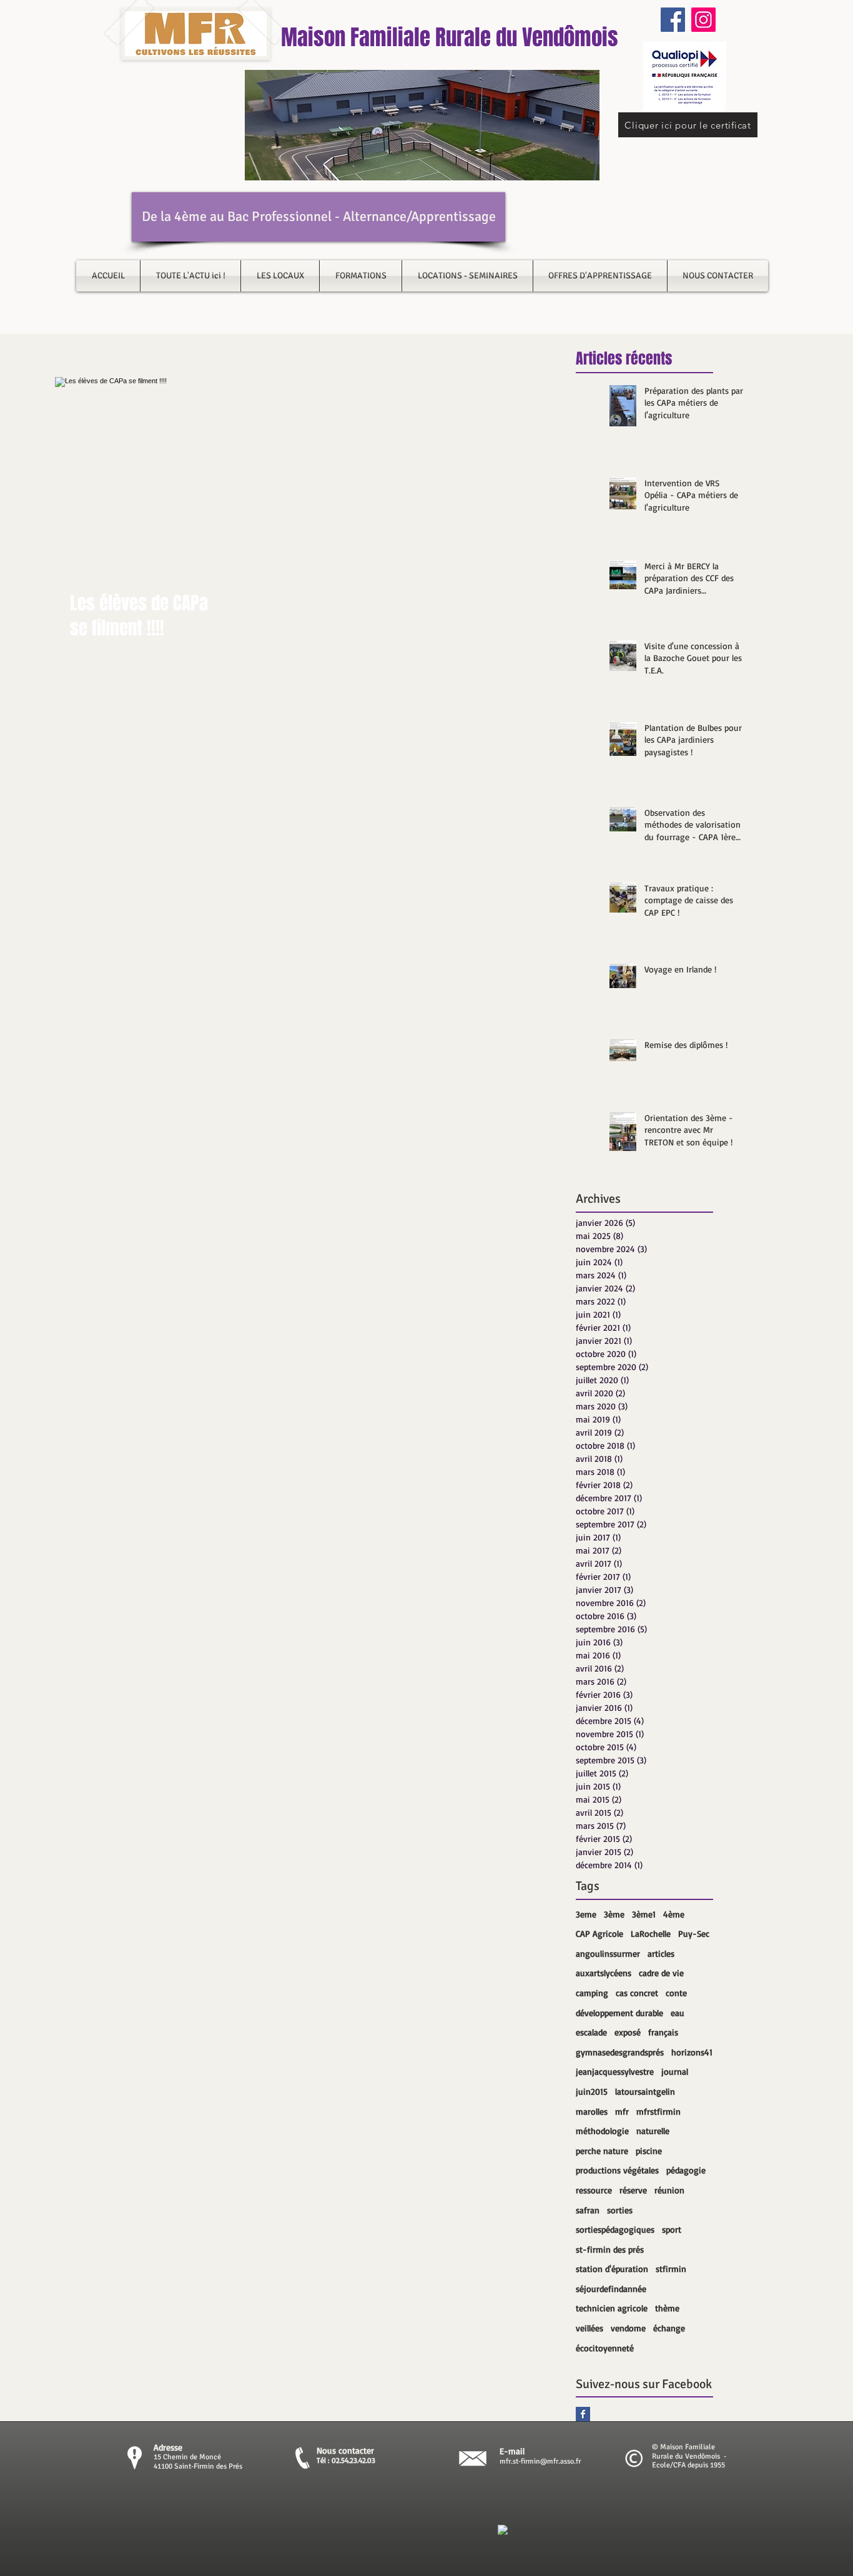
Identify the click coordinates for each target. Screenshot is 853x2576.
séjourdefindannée (611, 2289)
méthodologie (602, 2131)
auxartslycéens (604, 1973)
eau (678, 2013)
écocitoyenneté (605, 2348)
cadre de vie (661, 1973)
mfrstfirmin (658, 2111)
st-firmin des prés (610, 2249)
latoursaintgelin (645, 2091)
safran (588, 2210)
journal (675, 2071)
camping (592, 1993)
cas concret (637, 1993)
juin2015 (592, 2091)
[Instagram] (703, 20)
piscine (649, 2151)
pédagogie (686, 2170)
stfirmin (671, 2269)
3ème (614, 1914)
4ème (674, 1914)
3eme (586, 1914)
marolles (592, 2111)
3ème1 (644, 1914)
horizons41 (692, 2052)
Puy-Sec (694, 1933)
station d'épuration (612, 2269)
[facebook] (503, 2530)
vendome (628, 2328)
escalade (591, 2032)
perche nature (602, 2151)
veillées (589, 2328)
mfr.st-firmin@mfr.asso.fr (540, 2461)
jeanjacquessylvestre (615, 2071)
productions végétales (617, 2170)
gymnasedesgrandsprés (620, 2052)
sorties (620, 2210)
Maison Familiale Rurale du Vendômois (450, 37)
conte (676, 1993)
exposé (628, 2032)
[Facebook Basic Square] (583, 2414)
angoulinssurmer (608, 1953)
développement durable (619, 2013)
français (663, 2032)
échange (669, 2328)
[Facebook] (673, 20)
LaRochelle (651, 1933)
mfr (622, 2111)
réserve (633, 2190)
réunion (669, 2190)
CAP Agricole (599, 1933)
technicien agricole (612, 2308)
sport (672, 2229)
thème (667, 2308)
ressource (594, 2190)
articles (661, 1953)
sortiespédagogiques (615, 2229)
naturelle (653, 2131)
